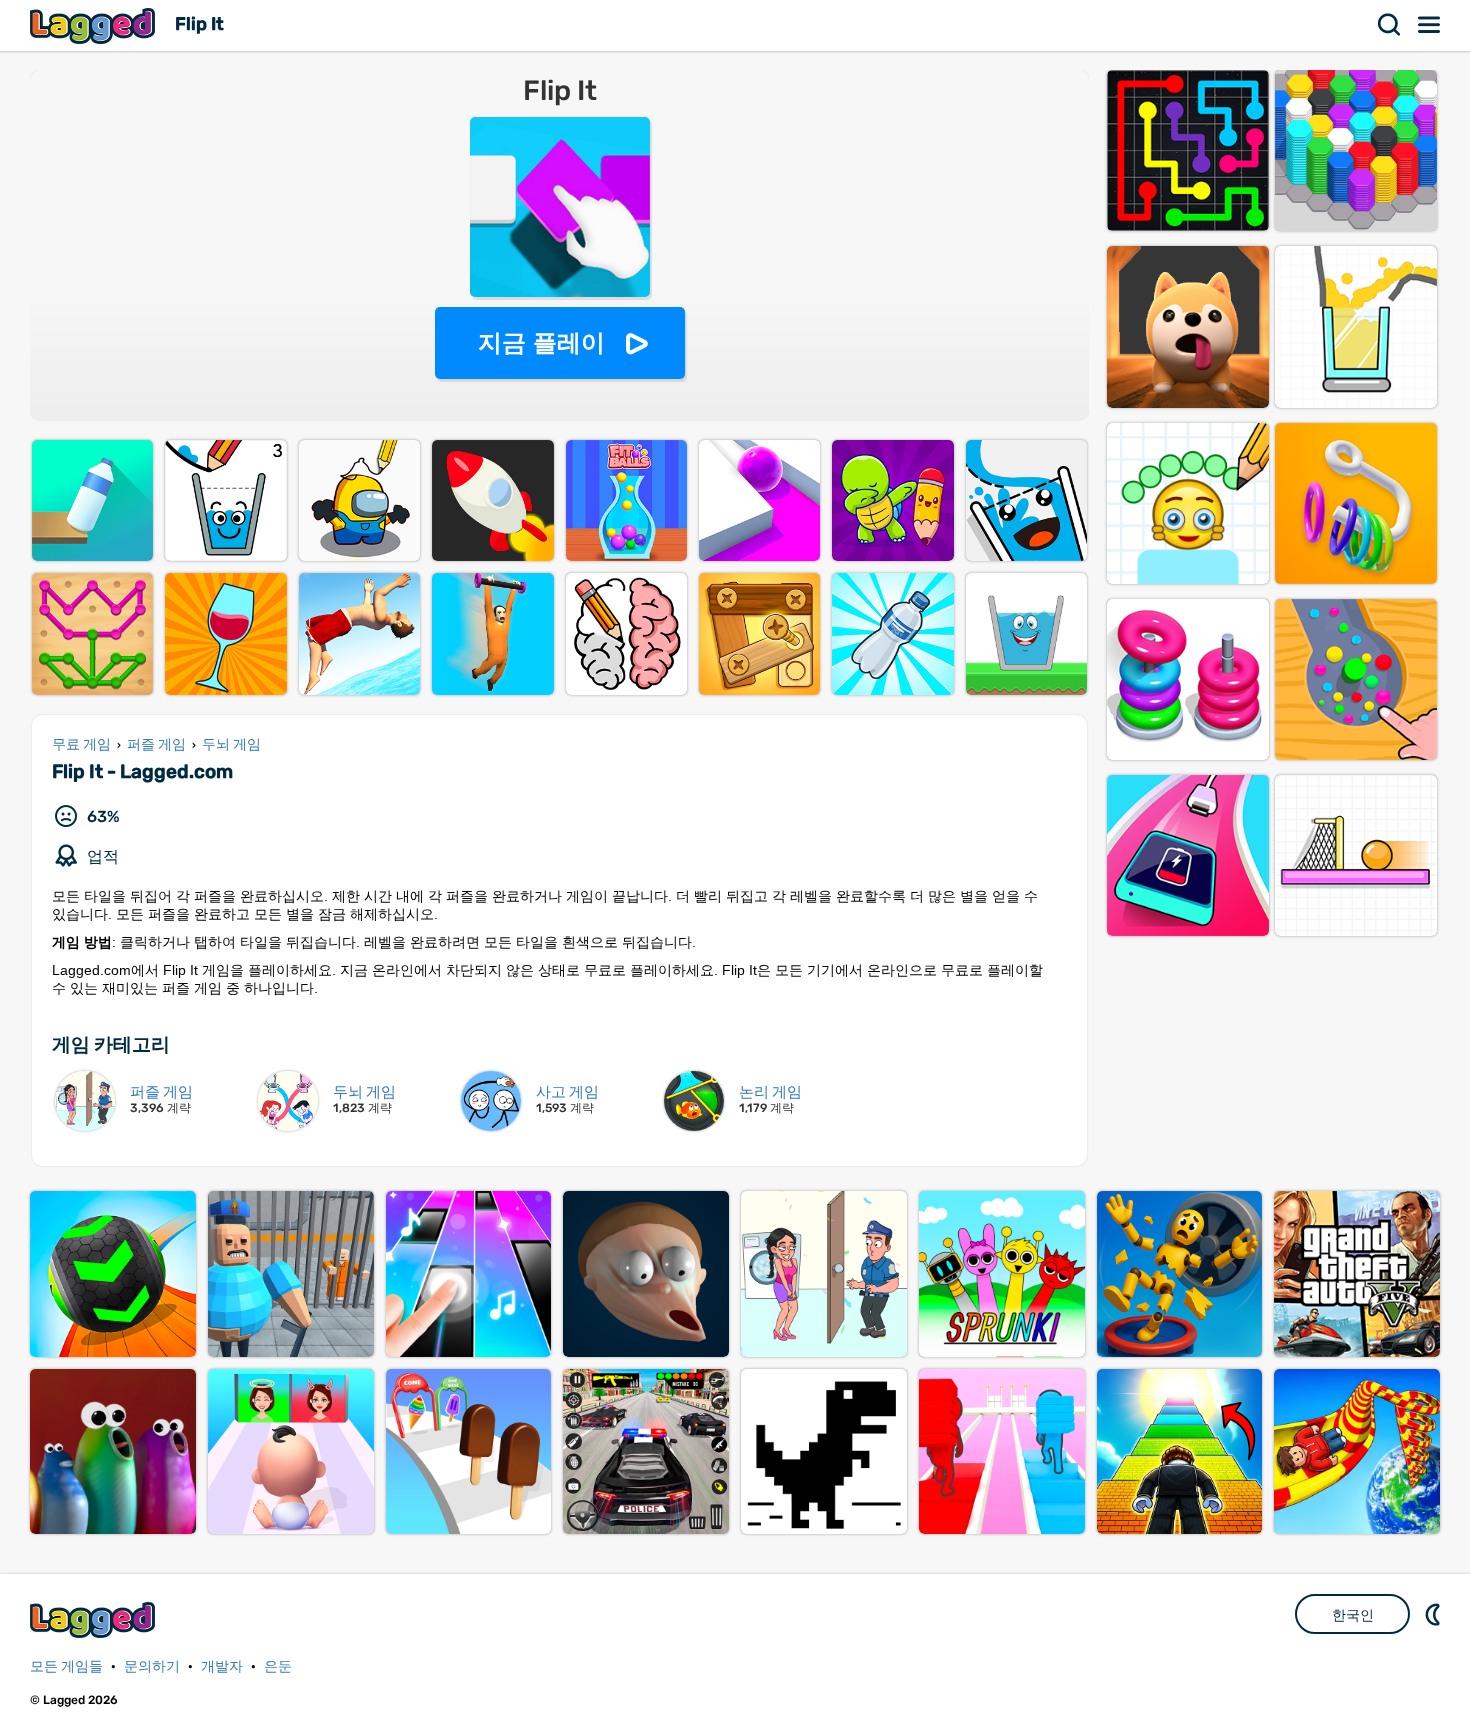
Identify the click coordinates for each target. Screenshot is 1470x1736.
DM (1435, 1614)
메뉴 (1430, 25)
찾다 (1390, 25)
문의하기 (152, 1666)
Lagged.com (95, 1619)
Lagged (95, 25)
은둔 (278, 1666)
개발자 (222, 1666)
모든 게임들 (66, 1666)
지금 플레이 (541, 342)
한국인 (1353, 1615)
